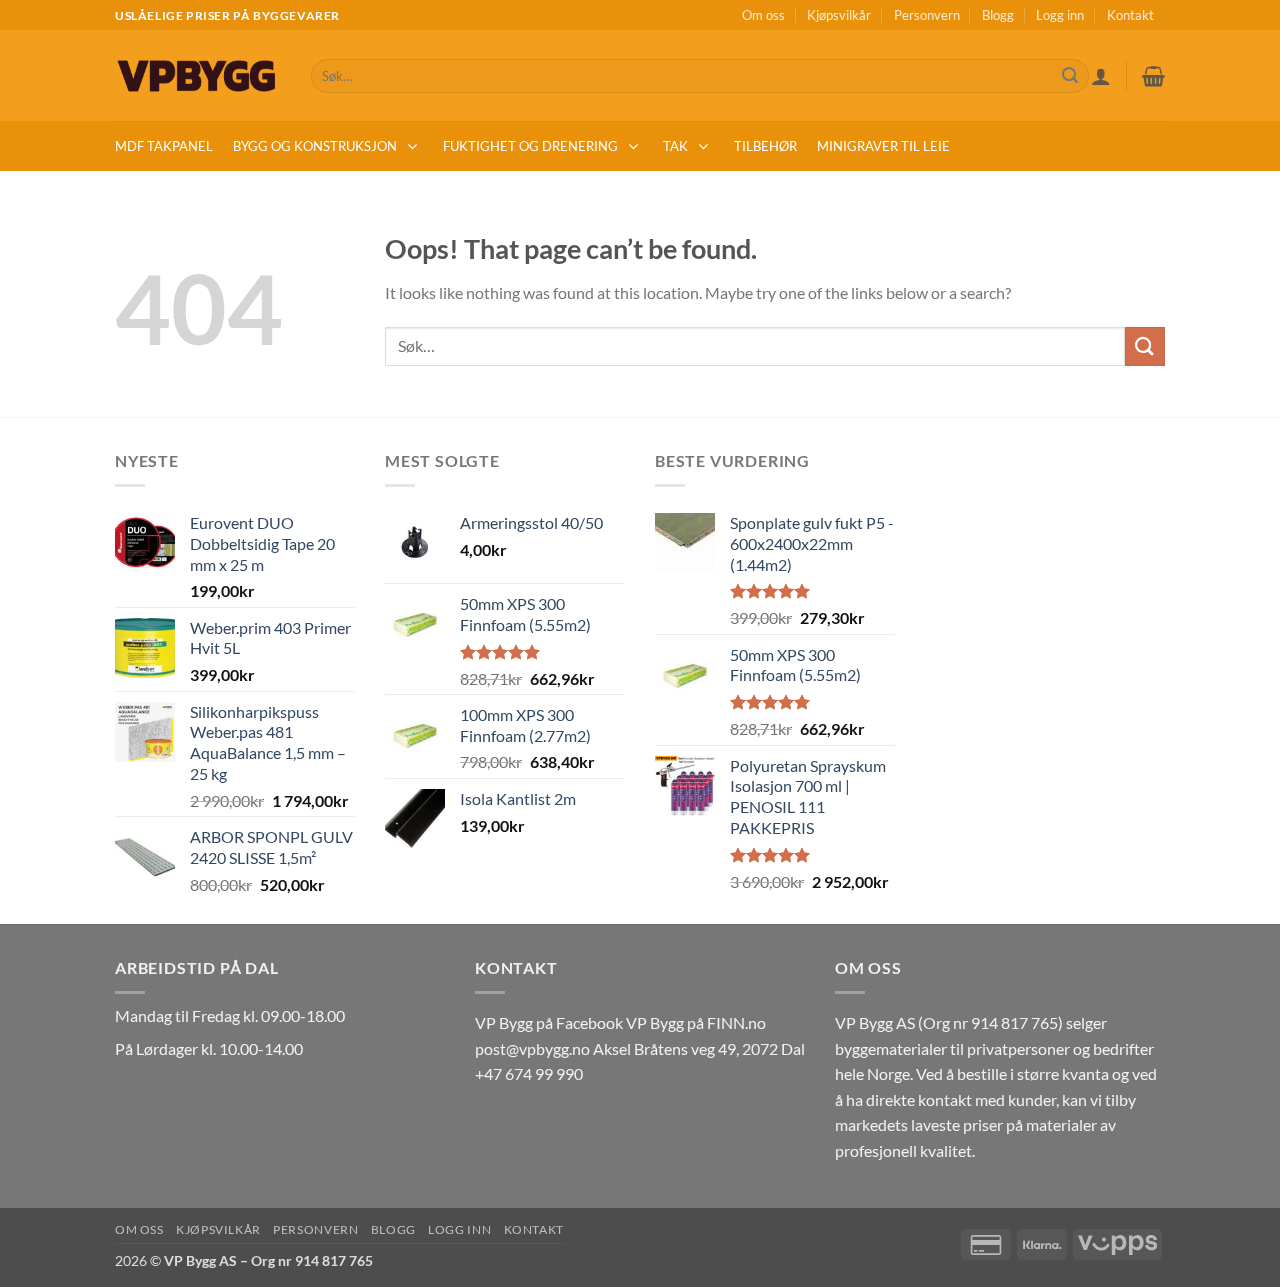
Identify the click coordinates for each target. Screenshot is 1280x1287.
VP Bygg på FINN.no (696, 1022)
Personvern (927, 15)
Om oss (763, 15)
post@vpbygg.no (532, 1048)
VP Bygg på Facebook (549, 1022)
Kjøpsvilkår (839, 15)
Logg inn (1060, 15)
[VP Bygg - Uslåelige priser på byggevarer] (198, 75)
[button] (1101, 76)
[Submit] (1070, 76)
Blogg (998, 15)
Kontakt (1130, 15)
